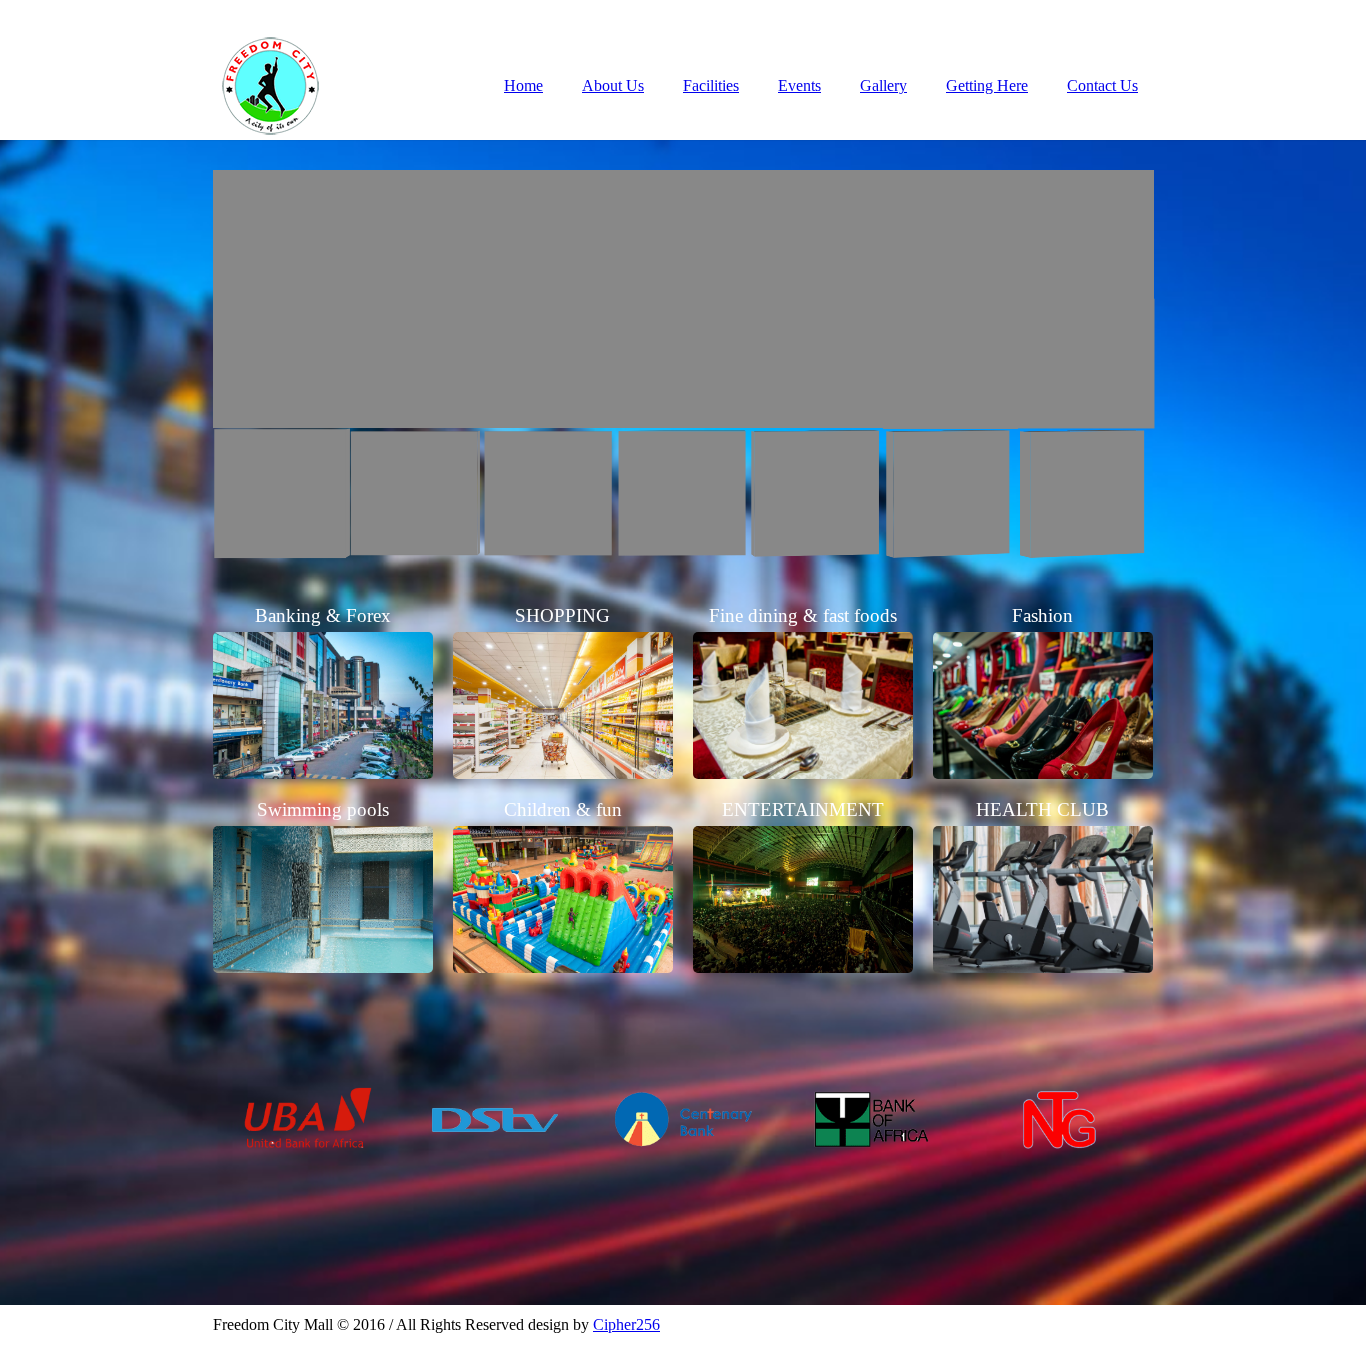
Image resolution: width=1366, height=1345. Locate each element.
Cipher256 (626, 1324)
